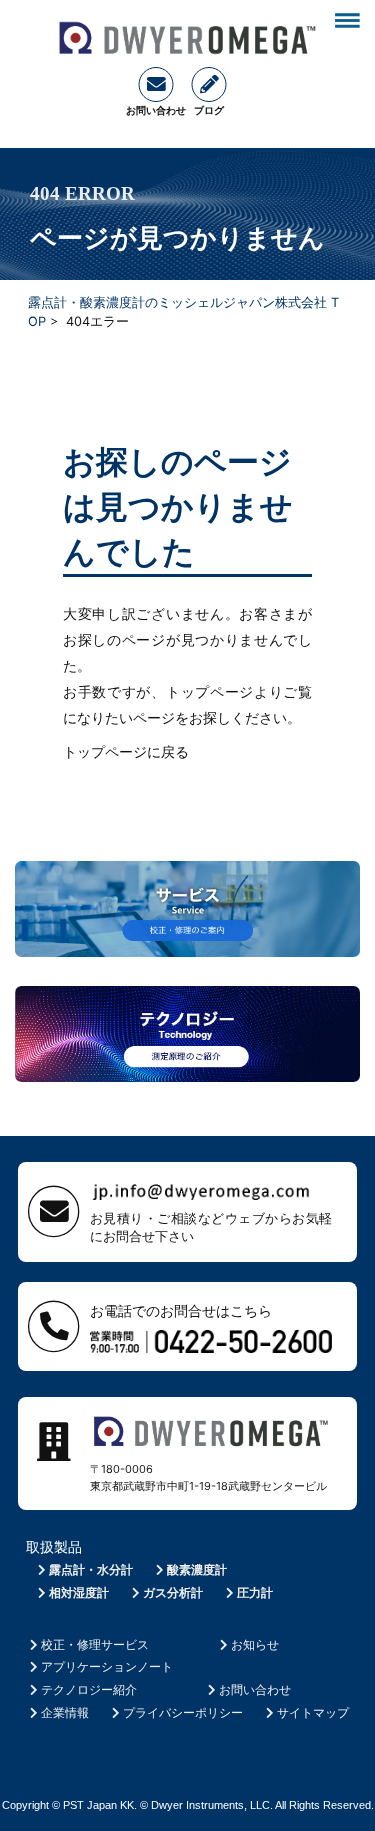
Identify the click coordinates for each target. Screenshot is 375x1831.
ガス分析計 (173, 1592)
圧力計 (255, 1592)
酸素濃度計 (197, 1569)
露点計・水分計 (91, 1569)
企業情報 (65, 1712)
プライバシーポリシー (183, 1712)
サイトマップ (313, 1712)
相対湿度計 (79, 1592)
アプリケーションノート (107, 1666)
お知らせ (255, 1644)
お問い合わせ (255, 1689)
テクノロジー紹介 (89, 1689)
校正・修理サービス (95, 1644)
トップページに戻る (126, 751)
